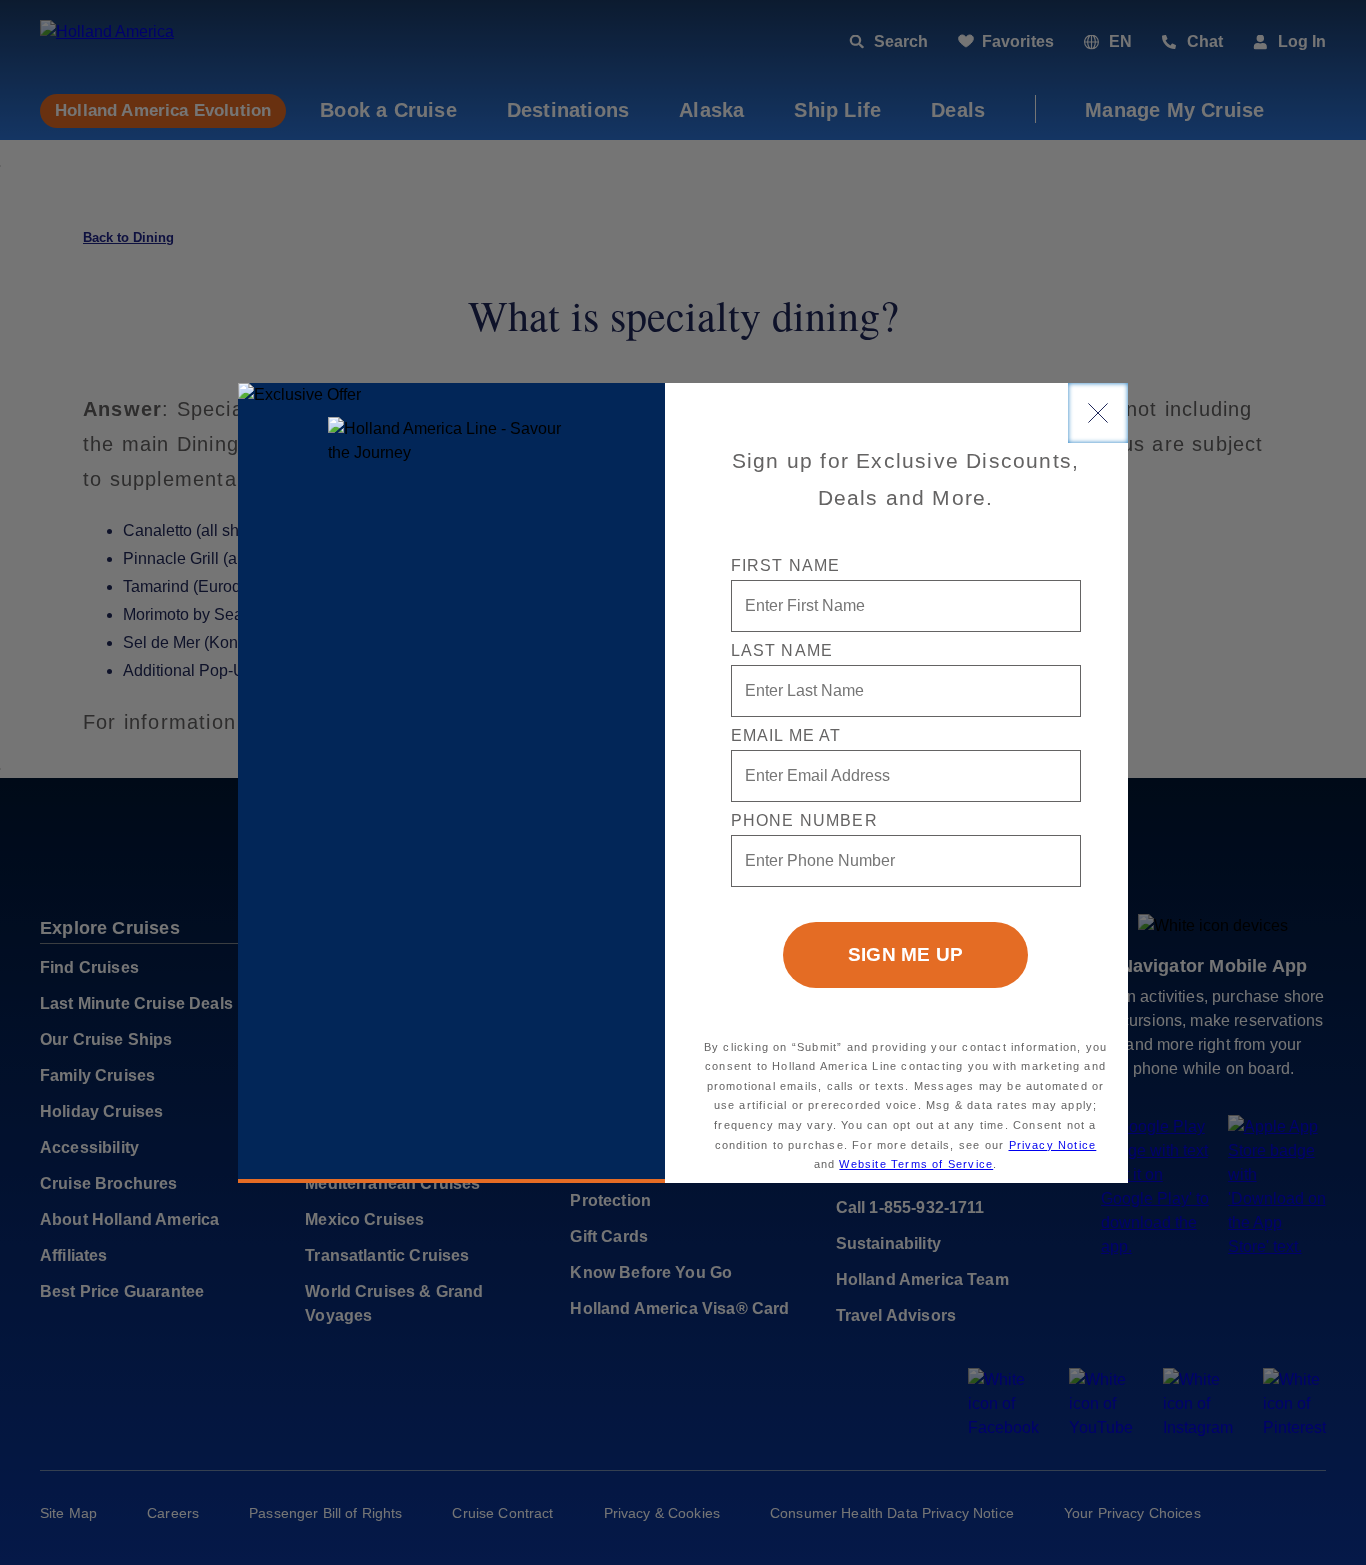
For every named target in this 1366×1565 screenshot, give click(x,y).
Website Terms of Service (916, 1164)
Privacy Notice (1053, 1145)
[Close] (1098, 413)
